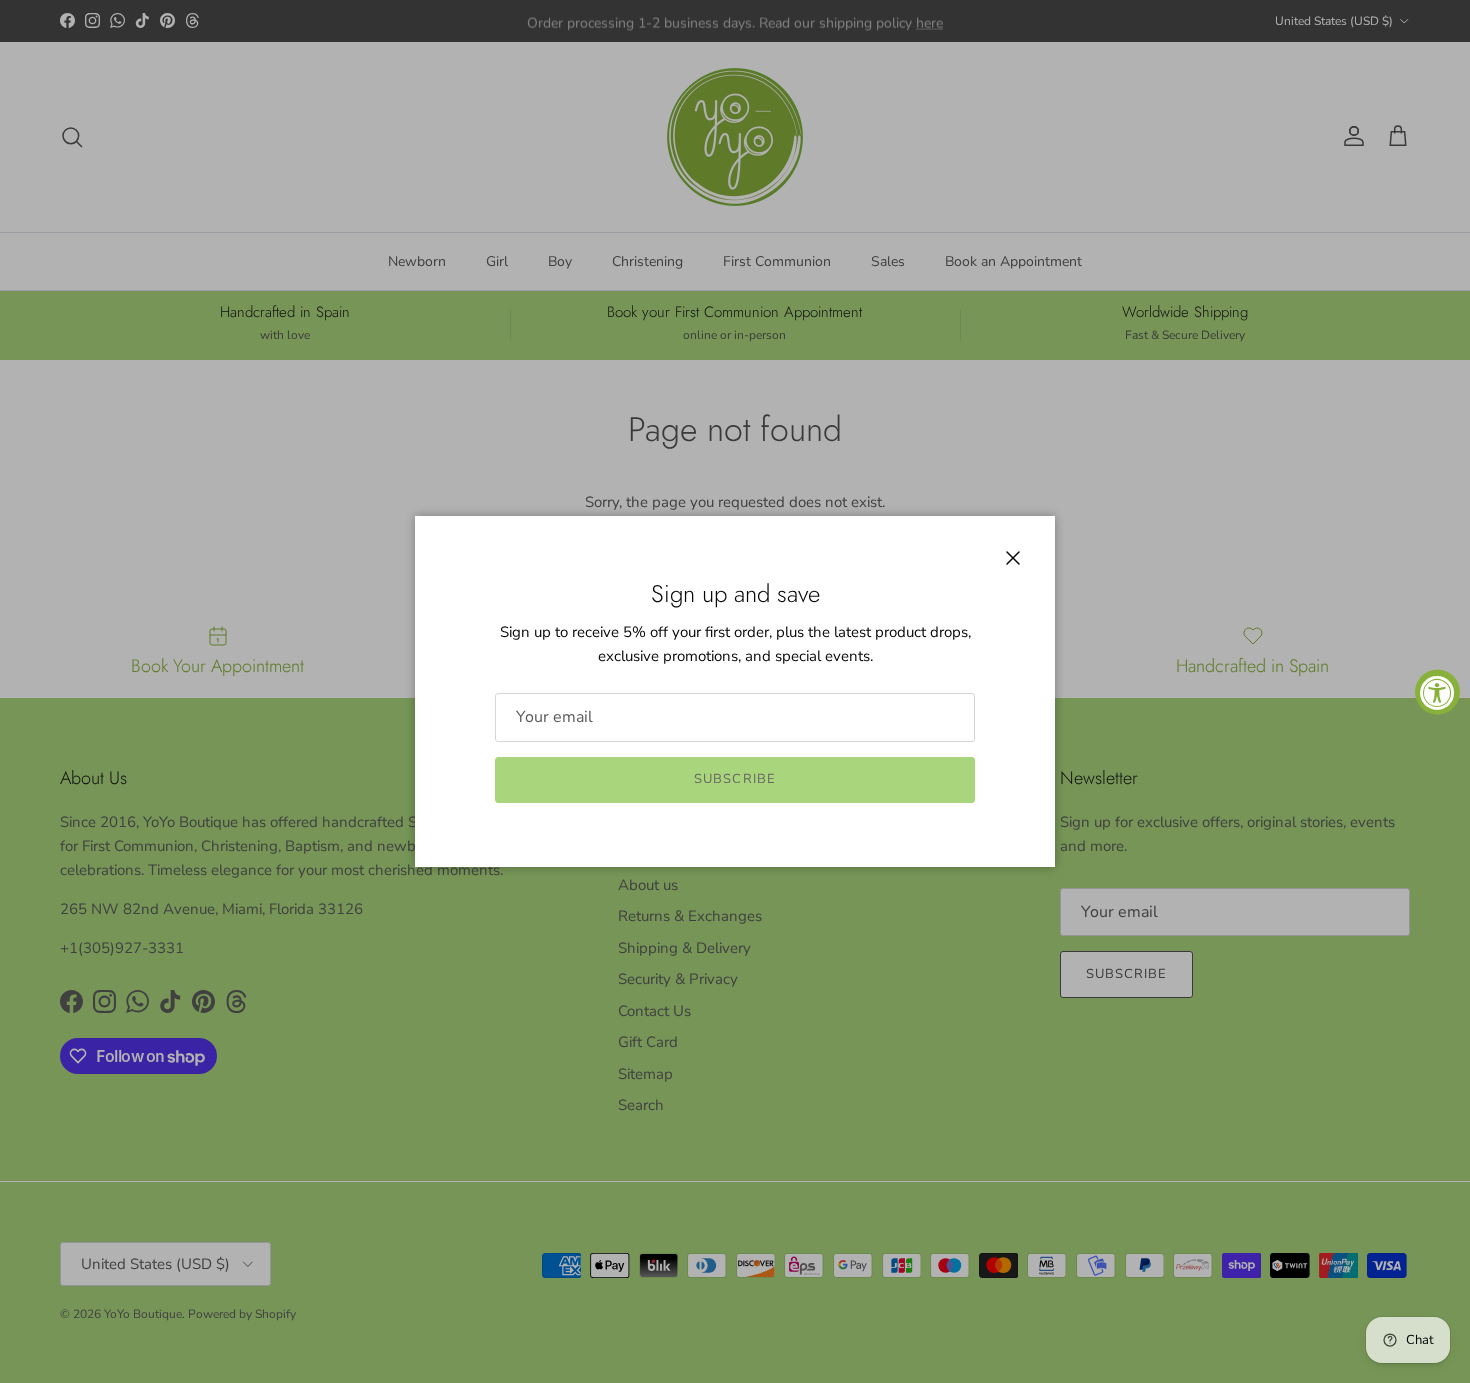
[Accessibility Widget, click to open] (1437, 691)
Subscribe (734, 779)
